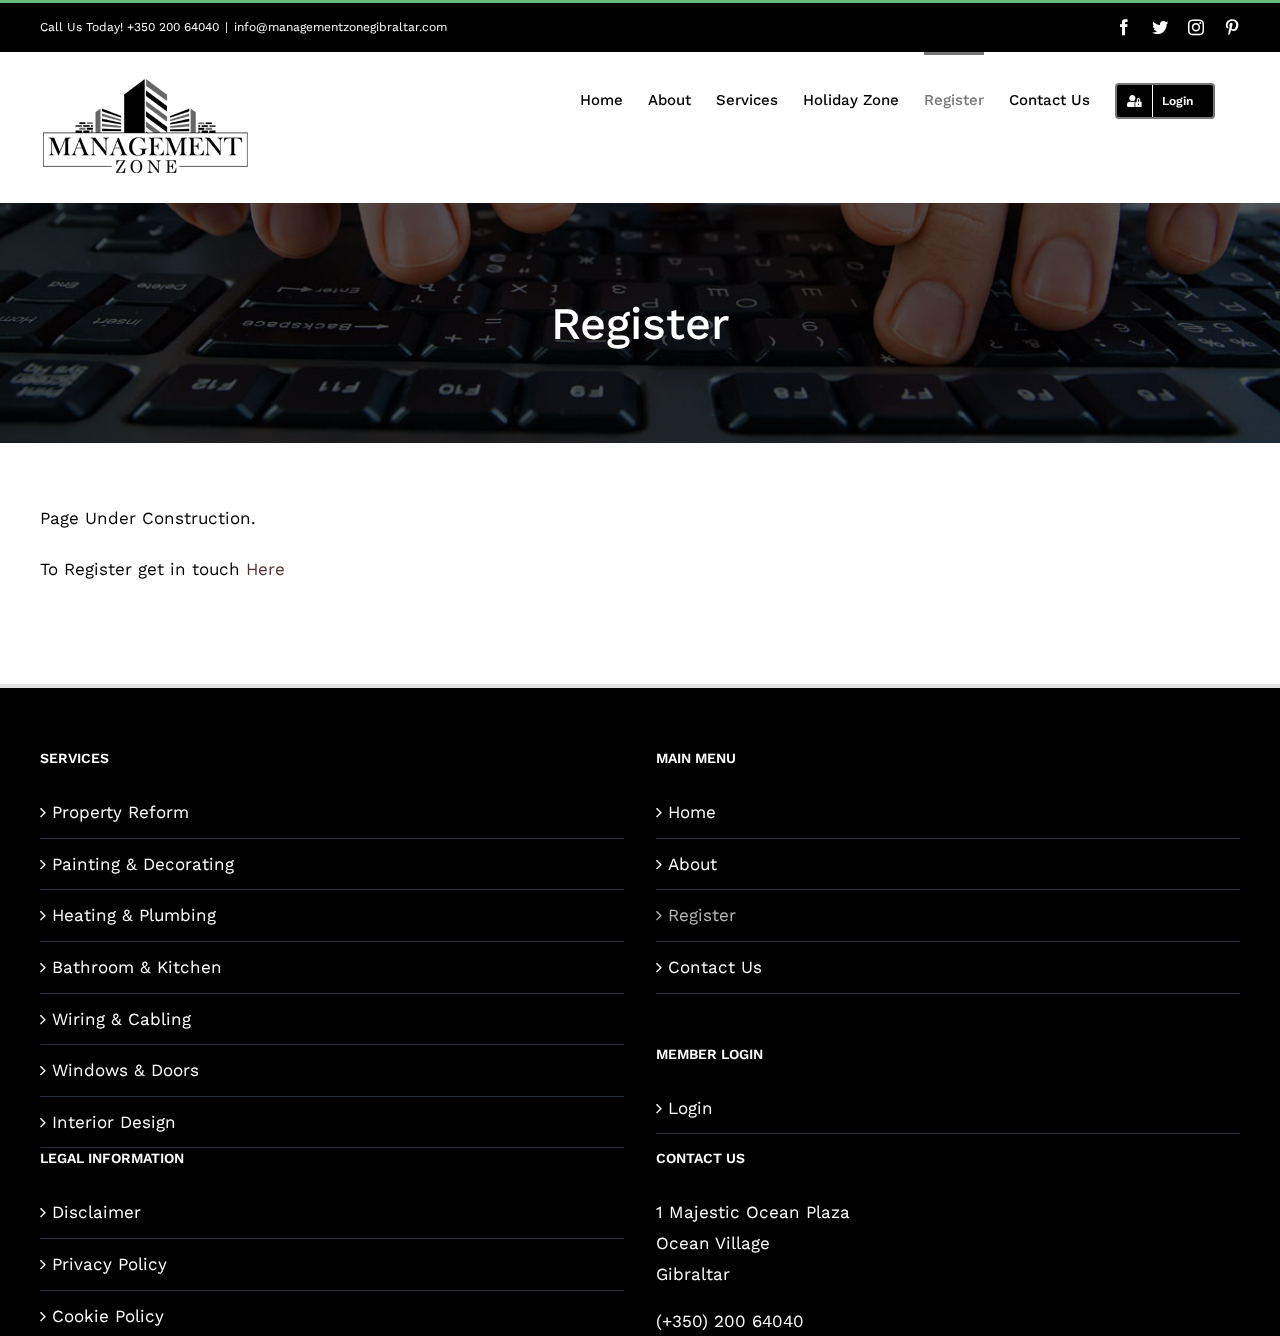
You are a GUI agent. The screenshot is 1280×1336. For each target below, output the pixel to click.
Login (690, 1108)
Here (265, 569)
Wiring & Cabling (121, 1019)
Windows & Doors (125, 1070)
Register (702, 915)
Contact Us (715, 967)
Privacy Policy (109, 1264)
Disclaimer (96, 1212)
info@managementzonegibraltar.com (340, 27)
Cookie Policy (108, 1316)
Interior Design (114, 1122)
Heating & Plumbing (134, 915)
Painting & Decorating (143, 864)
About (692, 864)
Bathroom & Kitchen (137, 967)
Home (692, 812)
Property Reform (120, 812)
